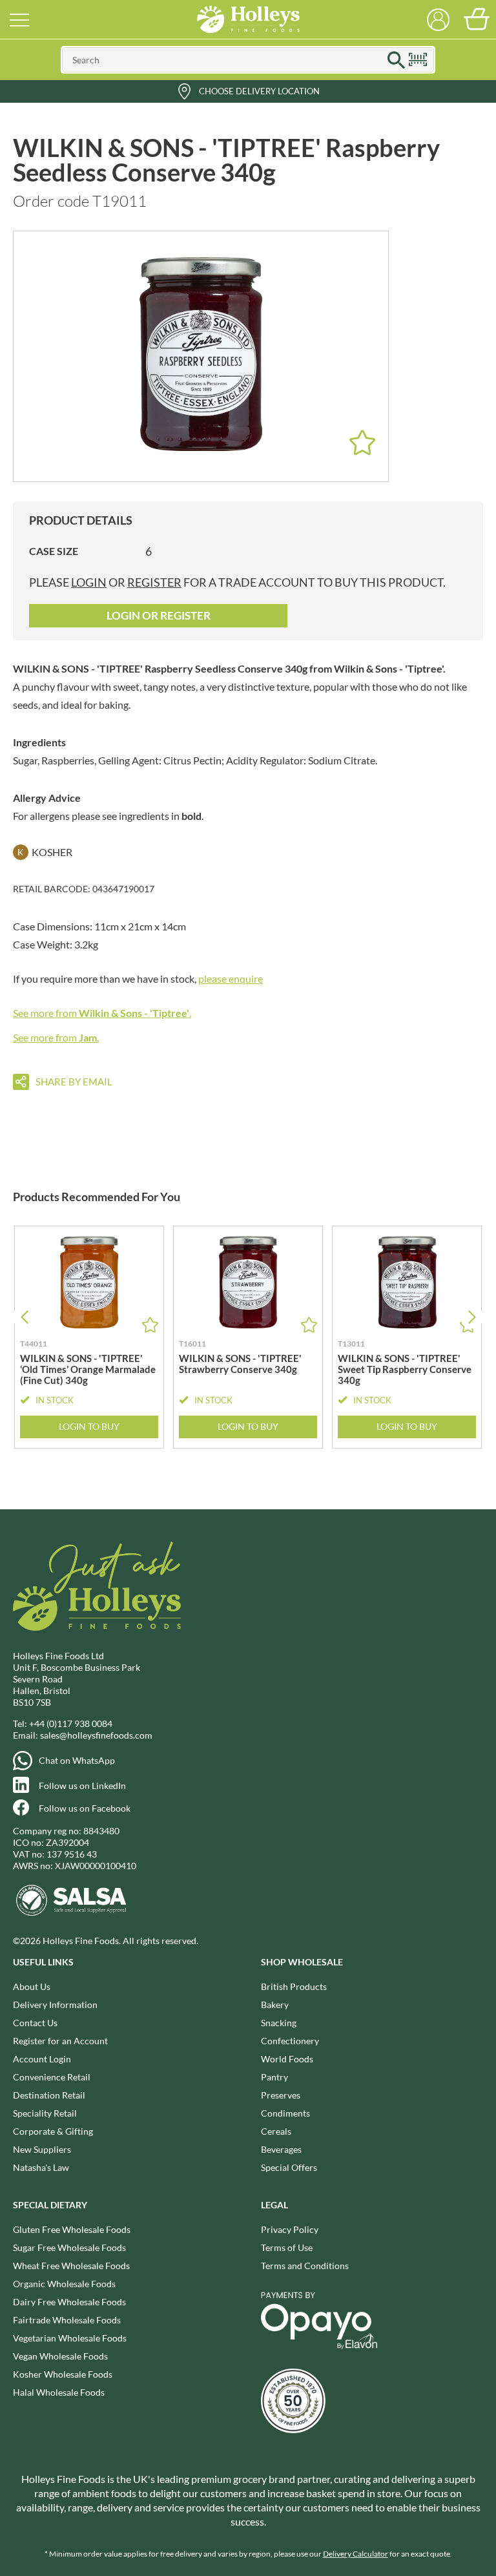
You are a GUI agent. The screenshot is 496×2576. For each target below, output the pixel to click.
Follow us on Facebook (85, 1808)
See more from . (102, 1013)
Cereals (276, 2131)
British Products (294, 1986)
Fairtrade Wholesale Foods (67, 2320)
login (89, 582)
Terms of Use (287, 2247)
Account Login (42, 2059)
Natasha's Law (41, 2167)
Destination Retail (49, 2095)
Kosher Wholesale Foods (63, 2374)
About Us (32, 1986)
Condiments (285, 2113)
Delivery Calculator (356, 2554)
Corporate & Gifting (53, 2131)
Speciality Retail (45, 2113)
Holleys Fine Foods (248, 19)
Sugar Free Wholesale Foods (69, 2247)
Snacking (279, 2023)
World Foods (287, 2059)
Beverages (281, 2149)
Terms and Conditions (305, 2266)
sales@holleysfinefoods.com (96, 1735)
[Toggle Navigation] (19, 19)
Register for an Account (60, 2041)
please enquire (231, 979)
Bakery (275, 2005)
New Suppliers (42, 2149)
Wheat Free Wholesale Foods (71, 2266)
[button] (472, 1317)
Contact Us (35, 2023)
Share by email (74, 1082)
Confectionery (290, 2041)
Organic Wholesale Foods (64, 2284)
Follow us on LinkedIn (82, 1785)
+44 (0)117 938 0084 (71, 1723)
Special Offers (289, 2167)
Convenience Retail (52, 2077)
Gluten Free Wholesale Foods (72, 2229)
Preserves (281, 2095)
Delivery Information (55, 2005)
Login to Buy (89, 1426)
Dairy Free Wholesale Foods (69, 2302)
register (154, 582)
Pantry (274, 2077)
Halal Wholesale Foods (59, 2392)
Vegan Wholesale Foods (60, 2356)
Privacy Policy (290, 2229)
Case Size (54, 551)
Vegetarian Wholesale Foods (70, 2338)
